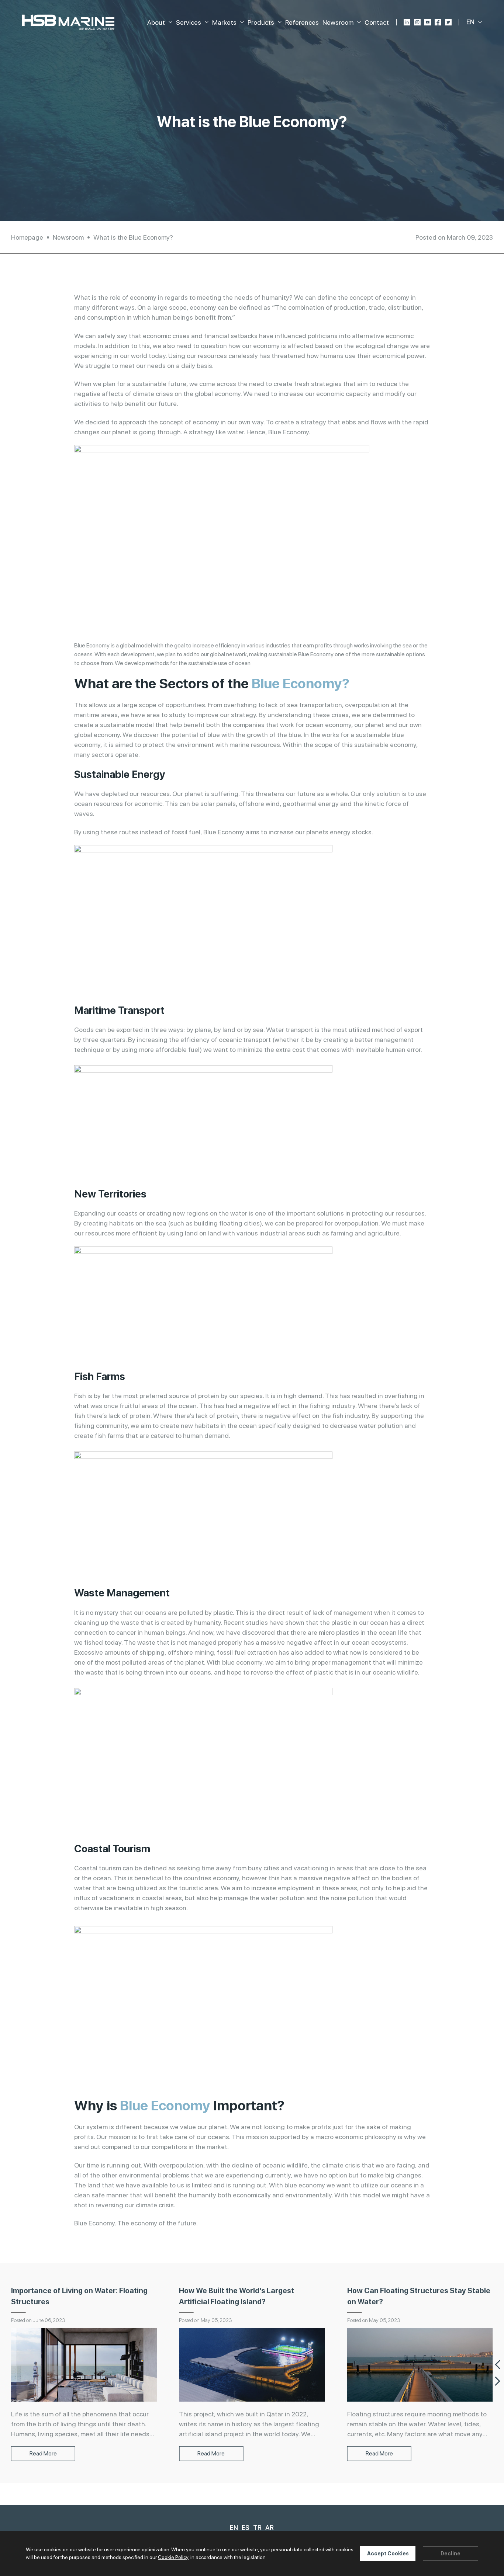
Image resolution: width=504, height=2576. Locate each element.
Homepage (27, 237)
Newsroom (68, 237)
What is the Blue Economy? (133, 237)
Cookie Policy (173, 2557)
